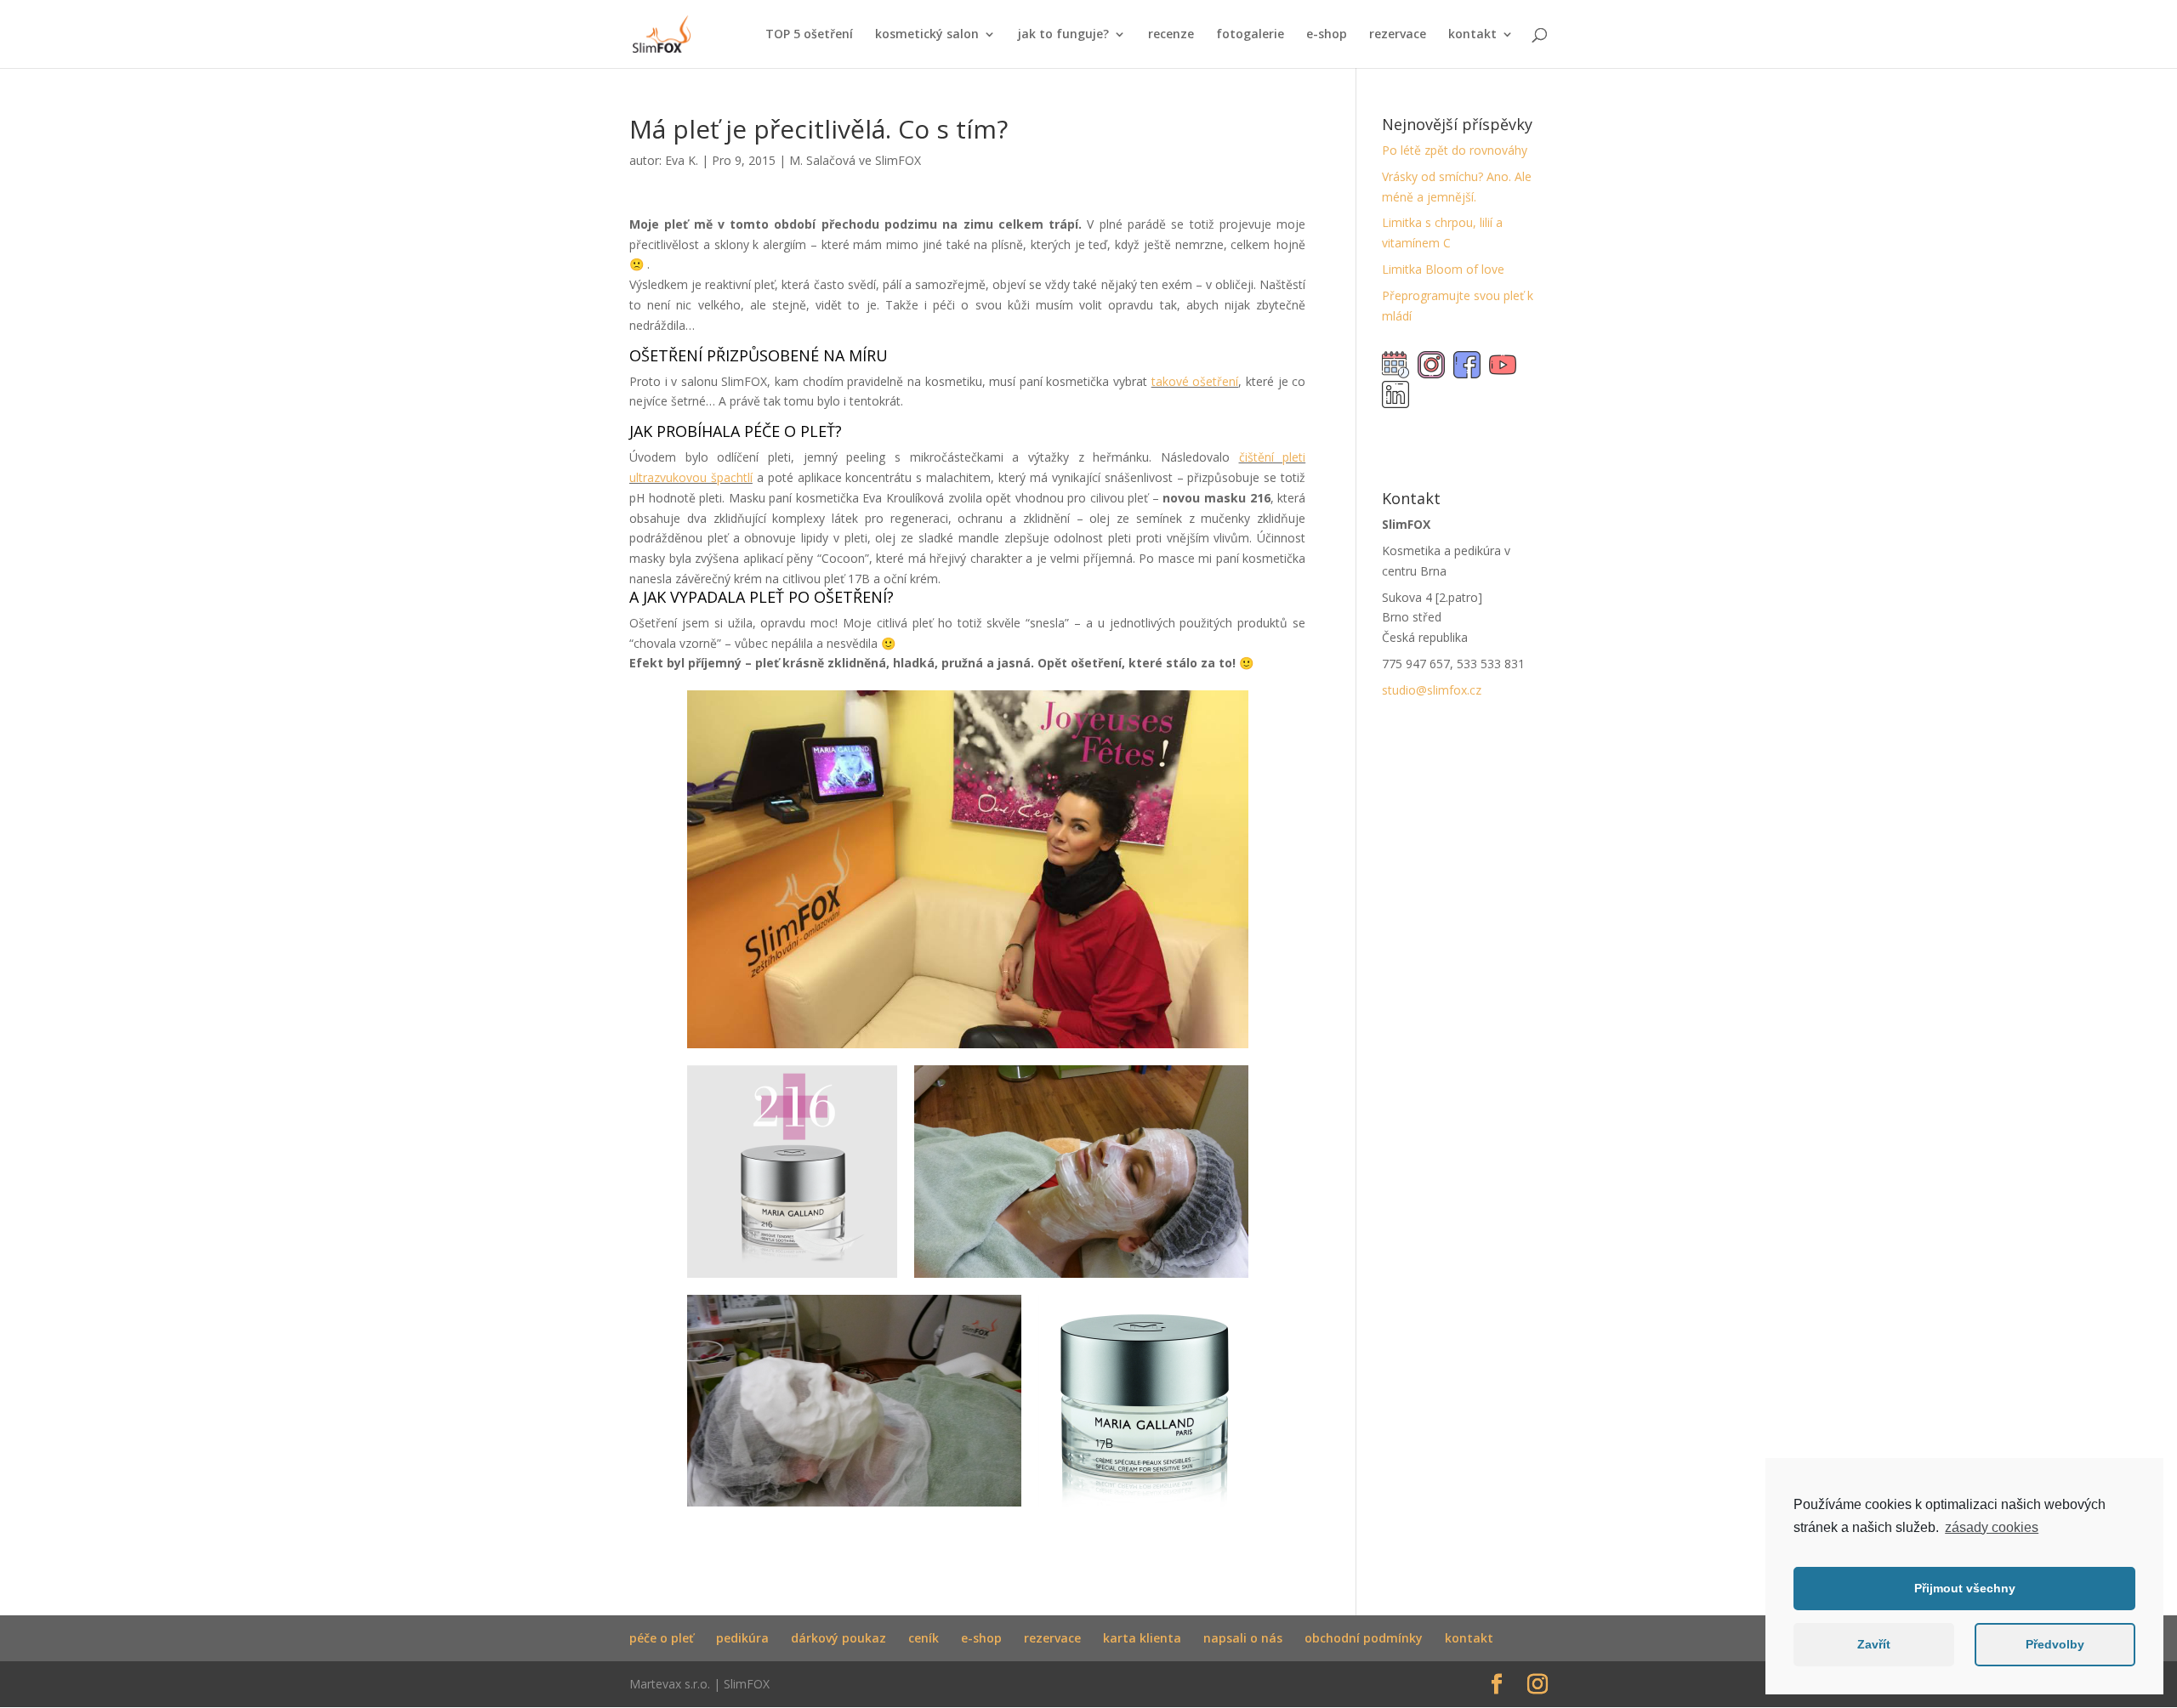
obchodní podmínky (1364, 1638)
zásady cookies (1992, 1527)
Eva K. (682, 160)
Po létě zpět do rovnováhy (1455, 150)
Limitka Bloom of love (1443, 269)
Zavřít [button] (1874, 1644)
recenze (1171, 35)
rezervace (1398, 35)
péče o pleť (662, 1638)
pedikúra (742, 1638)
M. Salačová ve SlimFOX (855, 160)
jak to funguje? (1063, 35)
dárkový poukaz (838, 1638)
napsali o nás (1243, 1638)
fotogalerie (1250, 35)
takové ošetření (1195, 381)
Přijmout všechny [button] (1965, 1588)
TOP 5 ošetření (809, 35)
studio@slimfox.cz (1432, 690)
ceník (924, 1638)
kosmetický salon (927, 35)
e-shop (1327, 35)
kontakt (1472, 35)
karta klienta (1142, 1638)
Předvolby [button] (2055, 1644)
